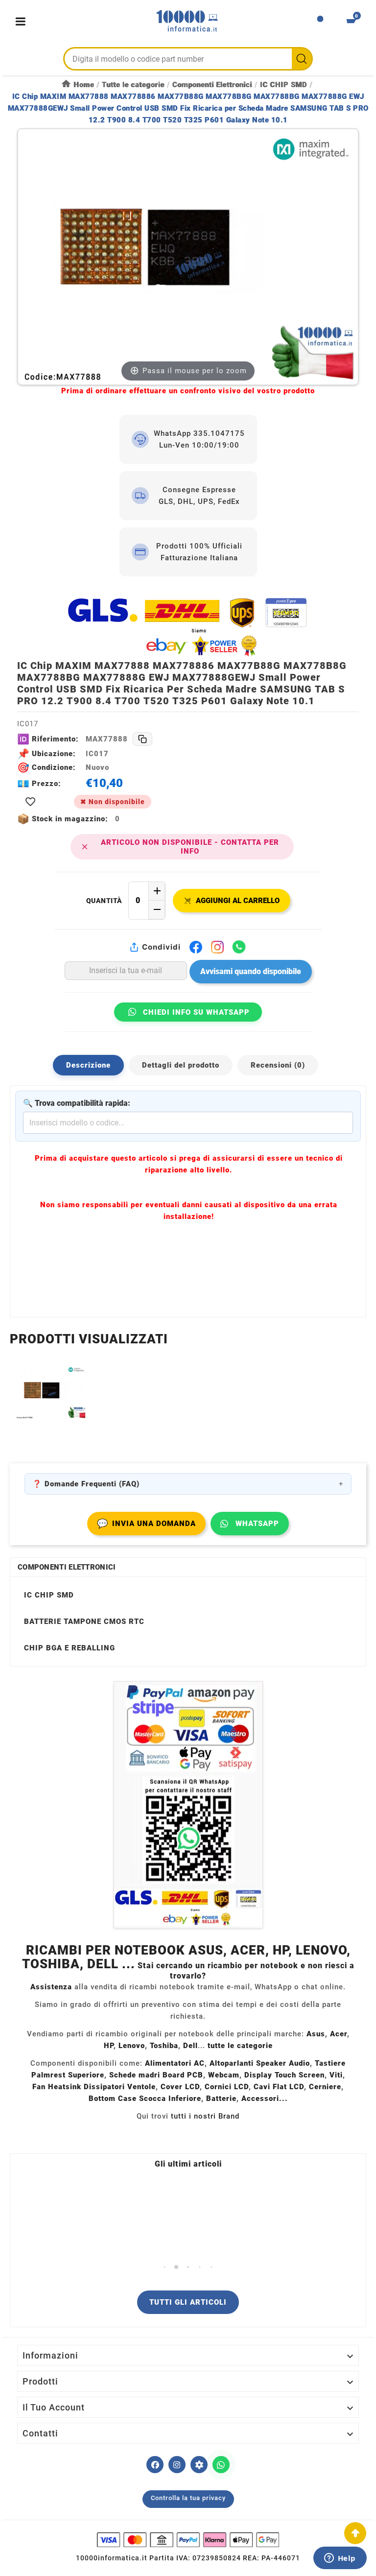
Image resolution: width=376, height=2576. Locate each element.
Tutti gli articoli (188, 2302)
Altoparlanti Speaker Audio (260, 2063)
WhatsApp (257, 1524)
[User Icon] (320, 22)
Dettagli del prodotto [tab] (181, 1065)
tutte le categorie (240, 2046)
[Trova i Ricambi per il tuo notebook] (199, 2465)
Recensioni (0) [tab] (278, 1065)
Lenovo (132, 2046)
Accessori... (265, 2099)
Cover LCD (180, 2087)
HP (109, 2046)
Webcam (224, 2075)
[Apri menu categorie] (23, 21)
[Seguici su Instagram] (177, 2465)
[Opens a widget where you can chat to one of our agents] (340, 2559)
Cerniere (325, 2087)
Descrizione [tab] (88, 1065)
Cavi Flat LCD (279, 2087)
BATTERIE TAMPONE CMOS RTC (84, 1622)
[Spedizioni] (188, 627)
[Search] (302, 59)
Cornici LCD (227, 2087)
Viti (336, 2075)
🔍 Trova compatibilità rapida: (77, 1103)
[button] (165, 2267)
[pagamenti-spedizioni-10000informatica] (188, 1805)
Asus (316, 2034)
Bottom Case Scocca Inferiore (145, 2099)
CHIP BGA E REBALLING (70, 1648)
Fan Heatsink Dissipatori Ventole (94, 2087)
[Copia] (142, 739)
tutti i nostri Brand (205, 2116)
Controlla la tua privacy (188, 2498)
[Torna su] (355, 2533)
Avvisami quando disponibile (251, 971)
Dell (190, 2046)
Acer (339, 2034)
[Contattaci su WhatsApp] (221, 2465)
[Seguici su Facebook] (155, 2465)
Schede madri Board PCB (156, 2075)
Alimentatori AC (175, 2063)
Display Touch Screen (284, 2075)
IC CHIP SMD (49, 1595)
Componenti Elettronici (67, 1567)
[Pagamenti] (188, 2540)
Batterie (221, 2099)
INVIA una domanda (146, 1523)
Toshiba (164, 2046)
